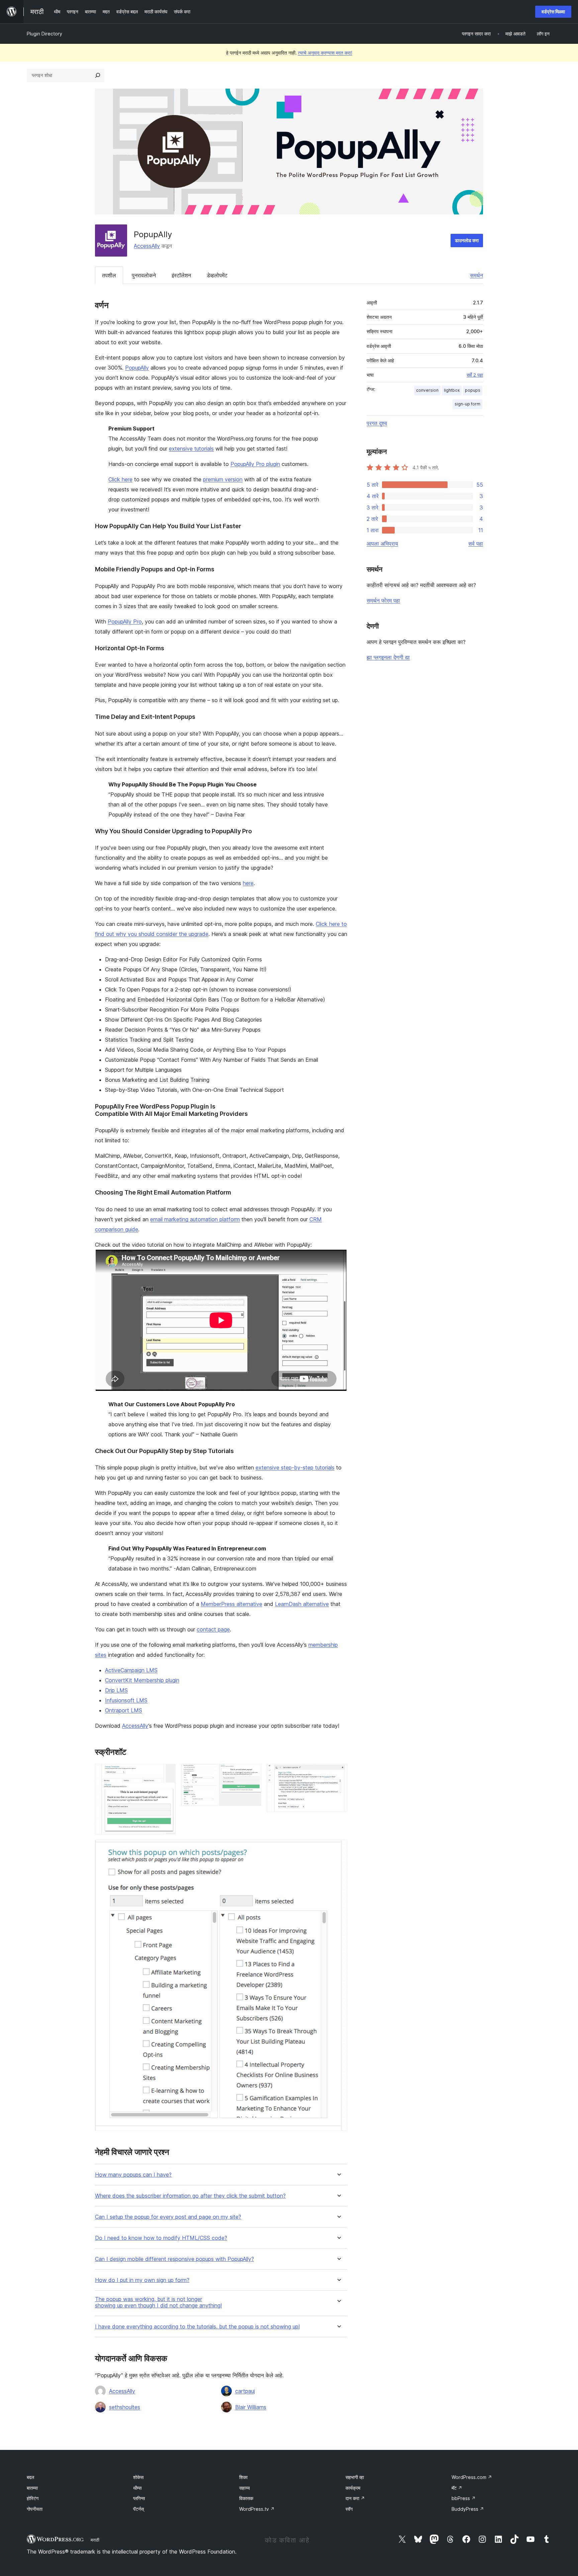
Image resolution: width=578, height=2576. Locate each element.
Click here (120, 479)
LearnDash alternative (302, 1604)
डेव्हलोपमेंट (217, 275)
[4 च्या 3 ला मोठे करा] (338, 1773)
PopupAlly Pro (125, 622)
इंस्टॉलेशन (181, 275)
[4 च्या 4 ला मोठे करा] (338, 1849)
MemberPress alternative (231, 1604)
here (248, 883)
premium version (223, 479)
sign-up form (467, 404)
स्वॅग (349, 2509)
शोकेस (138, 2477)
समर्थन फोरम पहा (383, 600)
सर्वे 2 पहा (475, 375)
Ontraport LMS (124, 1710)
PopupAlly (137, 368)
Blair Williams (251, 2407)
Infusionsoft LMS (126, 1700)
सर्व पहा (476, 544)
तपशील (109, 275)
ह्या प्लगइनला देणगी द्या (388, 657)
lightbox (452, 390)
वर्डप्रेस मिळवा (553, 12)
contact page (213, 1629)
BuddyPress (468, 2509)
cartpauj (245, 2391)
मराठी (95, 2540)
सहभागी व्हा (355, 2477)
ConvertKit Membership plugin (142, 1680)
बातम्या (32, 2488)
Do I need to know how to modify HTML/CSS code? (161, 2238)
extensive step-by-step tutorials (295, 1467)
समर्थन (476, 275)
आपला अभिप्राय (382, 544)
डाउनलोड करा (467, 240)
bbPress (464, 2498)
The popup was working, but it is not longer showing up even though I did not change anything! (158, 2302)
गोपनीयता (35, 2509)
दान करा (355, 2498)
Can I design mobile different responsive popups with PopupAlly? (174, 2259)
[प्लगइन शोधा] (98, 75)
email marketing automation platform (195, 1219)
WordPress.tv (257, 2509)
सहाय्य (245, 2488)
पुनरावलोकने (144, 275)
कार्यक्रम (353, 2488)
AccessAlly (147, 246)
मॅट (457, 2488)
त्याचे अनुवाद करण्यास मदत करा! (325, 53)
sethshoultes (125, 2407)
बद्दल (30, 2477)
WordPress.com (472, 2477)
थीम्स (137, 2488)
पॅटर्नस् (138, 2509)
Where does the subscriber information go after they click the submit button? (190, 2196)
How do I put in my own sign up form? (142, 2280)
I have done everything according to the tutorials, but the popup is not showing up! (197, 2327)
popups (473, 390)
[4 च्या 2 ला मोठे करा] (252, 1773)
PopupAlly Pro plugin (255, 464)
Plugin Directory (44, 34)
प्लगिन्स (139, 2498)
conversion (427, 390)
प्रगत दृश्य (377, 423)
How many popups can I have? (133, 2175)
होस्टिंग (33, 2498)
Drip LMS (116, 1690)
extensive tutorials (191, 449)
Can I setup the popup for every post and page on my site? (168, 2217)
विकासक (246, 2498)
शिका (243, 2477)
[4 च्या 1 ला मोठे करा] (167, 1773)
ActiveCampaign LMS (131, 1670)
